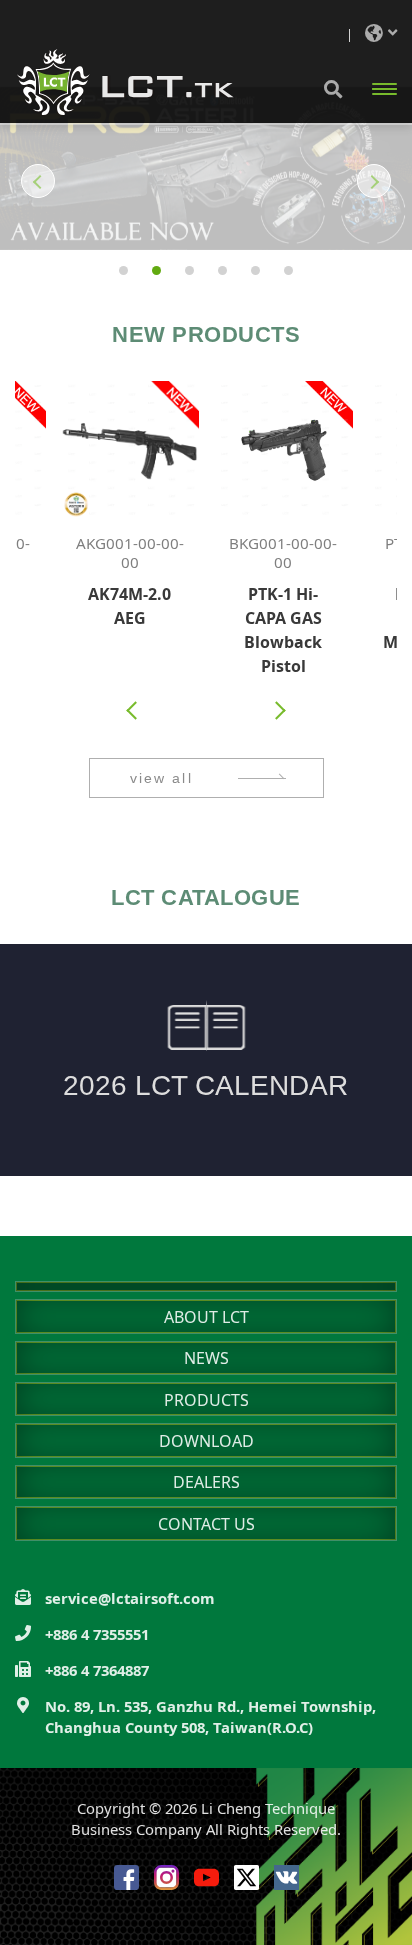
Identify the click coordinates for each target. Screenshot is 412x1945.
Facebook (126, 1877)
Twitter (246, 1877)
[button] (27, 181)
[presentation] (133, 710)
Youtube (206, 1877)
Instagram (166, 1877)
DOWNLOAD (206, 1441)
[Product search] (333, 88)
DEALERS (206, 1482)
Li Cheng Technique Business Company (125, 82)
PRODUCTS (206, 1400)
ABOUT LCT (206, 1317)
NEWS (206, 1358)
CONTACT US (206, 1524)
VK (286, 1877)
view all (161, 778)
